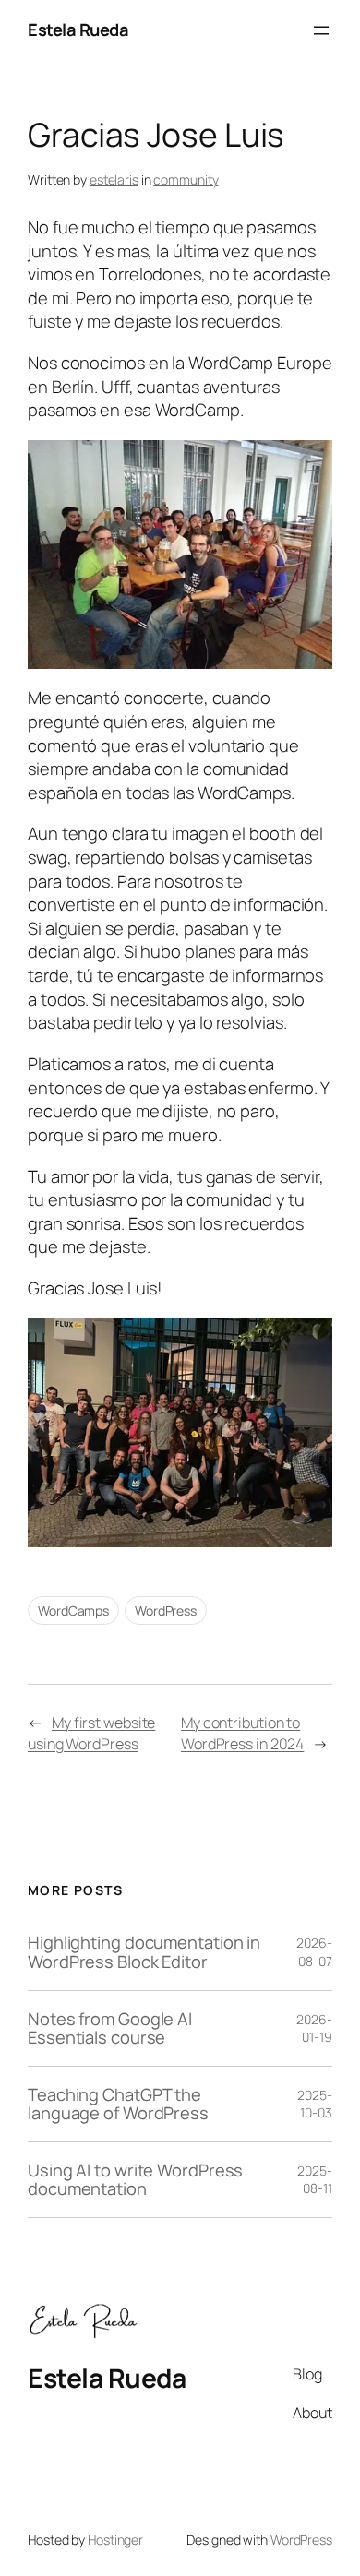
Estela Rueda (78, 30)
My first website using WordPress (91, 1733)
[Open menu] (321, 30)
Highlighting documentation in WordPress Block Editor (144, 1952)
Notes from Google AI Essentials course (110, 2028)
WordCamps (73, 1610)
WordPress (166, 1610)
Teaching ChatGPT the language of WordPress (118, 2104)
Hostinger (115, 2540)
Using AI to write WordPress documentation (135, 2180)
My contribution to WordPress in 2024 (242, 1733)
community (186, 179)
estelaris (114, 179)
